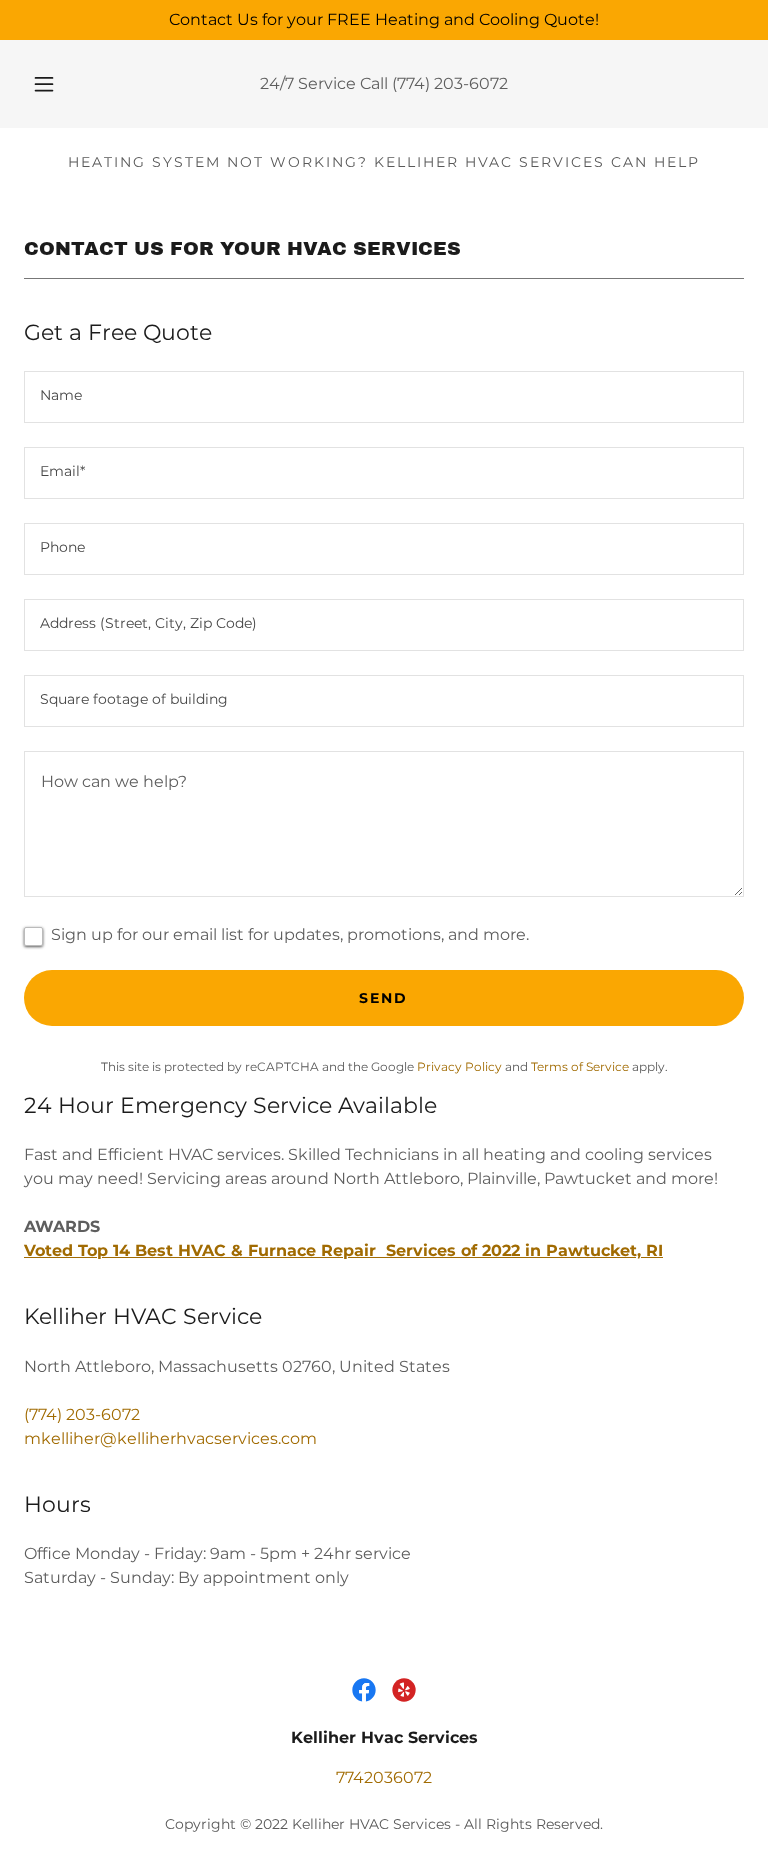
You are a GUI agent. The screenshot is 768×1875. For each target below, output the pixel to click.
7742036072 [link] (384, 1777)
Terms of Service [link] (580, 1066)
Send (383, 998)
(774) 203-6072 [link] (450, 83)
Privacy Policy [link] (459, 1066)
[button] (55, 84)
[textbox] (384, 397)
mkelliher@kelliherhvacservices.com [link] (170, 1438)
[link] (364, 1690)
